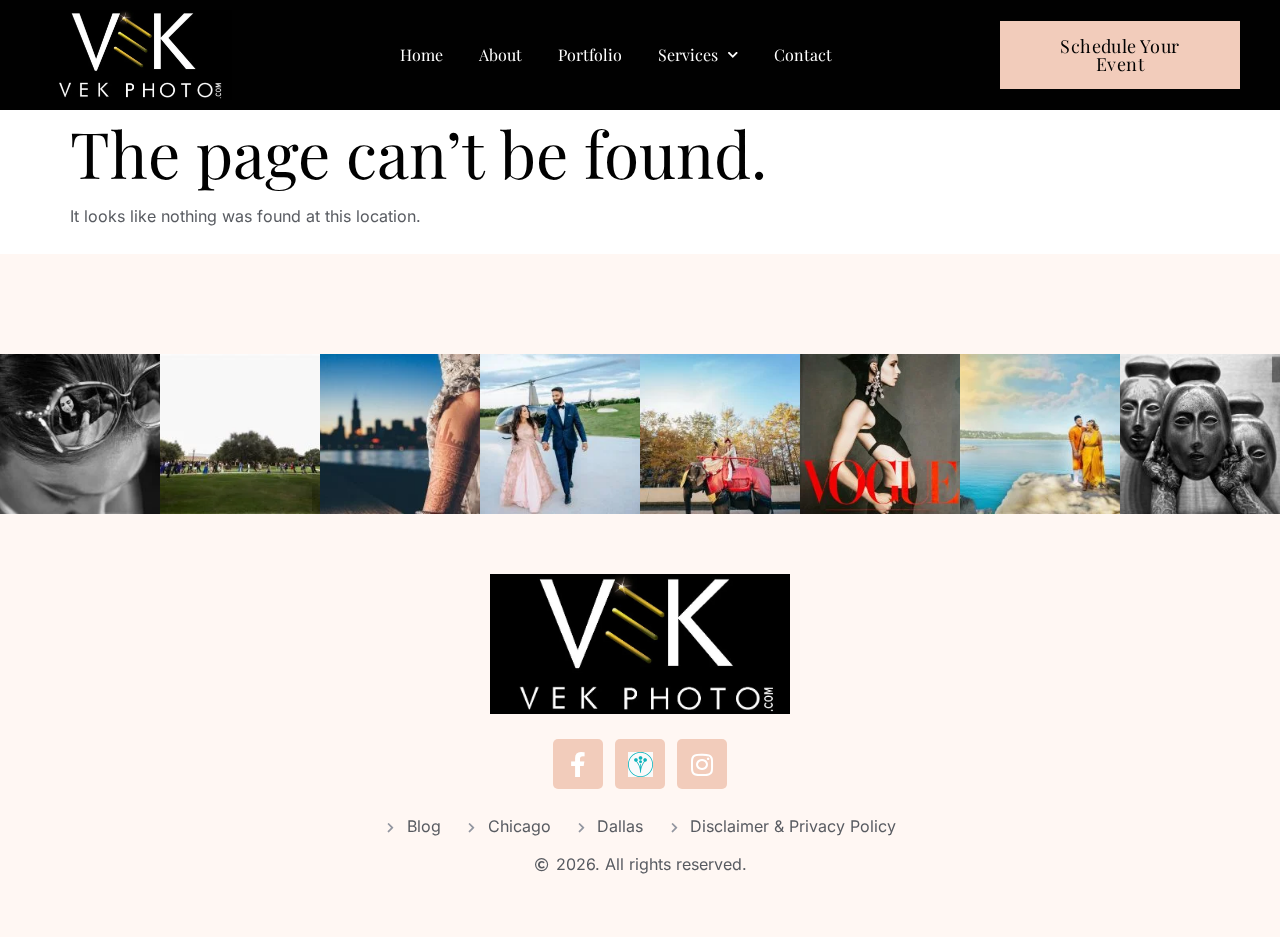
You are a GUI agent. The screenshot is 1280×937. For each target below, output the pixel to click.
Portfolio (590, 54)
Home (421, 54)
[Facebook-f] (578, 764)
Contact (803, 54)
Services (688, 54)
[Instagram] (702, 764)
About (500, 54)
